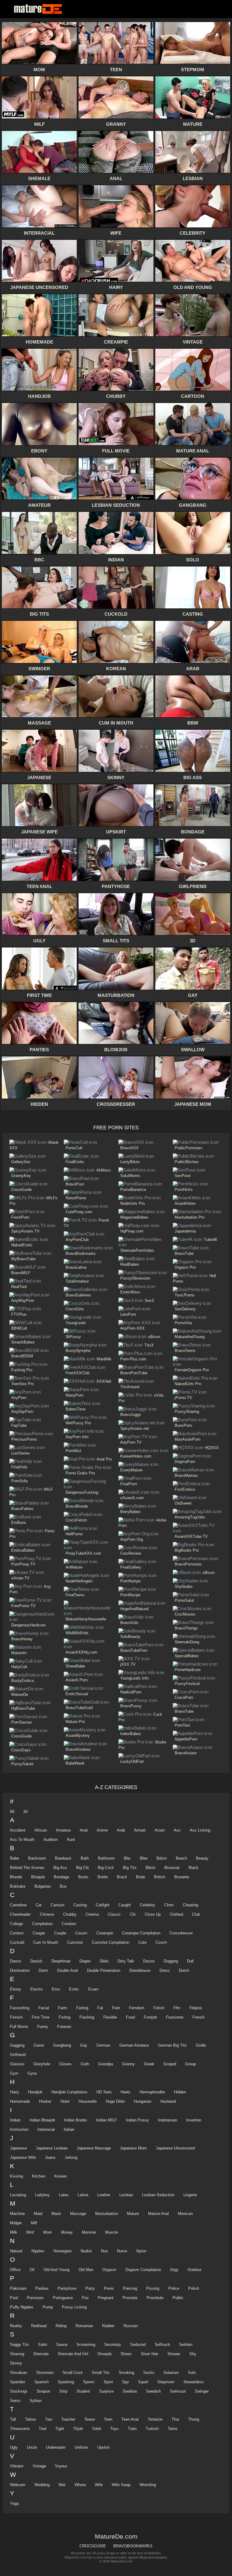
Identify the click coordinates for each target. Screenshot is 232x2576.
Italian (69, 2129)
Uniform (81, 2447)
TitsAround (130, 1387)
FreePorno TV (23, 1606)
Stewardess (194, 2382)
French (198, 2017)
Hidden (180, 2092)
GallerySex (21, 1162)
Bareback (63, 1858)
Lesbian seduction (158, 2195)
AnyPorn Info (77, 1437)
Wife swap (121, 2485)
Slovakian (19, 2373)
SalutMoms (130, 1176)
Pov (85, 2298)
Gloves (65, 2064)
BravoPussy (131, 1706)
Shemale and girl (73, 2354)
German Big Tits (172, 2045)
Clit (133, 1914)
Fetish (159, 2008)
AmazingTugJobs (190, 1517)
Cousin (81, 1933)
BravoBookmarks (81, 1253)
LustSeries (21, 1453)
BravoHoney (22, 1639)
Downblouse (140, 1970)
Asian (160, 1830)
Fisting (64, 2017)
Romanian (84, 2326)
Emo (56, 1989)
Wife (99, 2485)
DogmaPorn (185, 1462)
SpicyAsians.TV (25, 1231)
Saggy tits (19, 2344)
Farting (82, 2008)
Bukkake (18, 1886)
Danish (36, 1961)
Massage (78, 2214)
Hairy (14, 2092)
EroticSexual (77, 1694)
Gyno (32, 2073)
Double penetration (104, 1970)
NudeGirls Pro (132, 1203)
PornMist (73, 1451)
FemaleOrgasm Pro (192, 1370)
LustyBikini (130, 1162)
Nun (104, 2251)
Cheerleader (20, 1914)
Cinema (92, 1914)
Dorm (43, 1970)
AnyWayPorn (23, 1301)
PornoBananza (133, 1190)
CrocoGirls (75, 1309)
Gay (84, 2045)
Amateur (63, 1830)
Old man (86, 2270)
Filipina (196, 2008)
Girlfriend (18, 2055)
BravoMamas (186, 1475)
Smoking (126, 2373)
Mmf (30, 2232)
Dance (16, 1961)
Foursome (175, 2017)
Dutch (184, 1970)
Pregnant (106, 2298)
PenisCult (74, 1148)
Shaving (17, 2354)
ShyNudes (184, 1586)
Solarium (171, 2373)
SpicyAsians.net (135, 1428)
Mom (48, 2232)
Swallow (130, 2391)
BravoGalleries (78, 1295)
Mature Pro (75, 1722)
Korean (61, 2176)
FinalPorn (129, 1484)
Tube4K (211, 1240)
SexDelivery (185, 1309)
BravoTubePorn (134, 1650)
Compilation (42, 1924)
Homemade (20, 2101)
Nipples (38, 2251)
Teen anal (130, 2419)
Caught (125, 1905)
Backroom (37, 1858)
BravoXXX (129, 1148)
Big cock (106, 1868)
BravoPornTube (134, 1373)
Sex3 (149, 1301)
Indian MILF (106, 2120)
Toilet (97, 2429)
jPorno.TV (183, 1398)
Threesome (20, 2429)
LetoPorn (128, 1314)
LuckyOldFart (132, 1761)
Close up (153, 1914)
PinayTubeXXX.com (83, 1553)
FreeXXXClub (77, 1373)
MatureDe (20, 1694)
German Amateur (134, 2045)
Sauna (62, 2344)
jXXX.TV (128, 1664)
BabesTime (76, 1409)
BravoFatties (22, 1509)
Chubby (70, 1914)
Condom (69, 1924)
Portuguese (63, 2298)
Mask (56, 2214)
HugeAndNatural (134, 1609)
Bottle (103, 1877)
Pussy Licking (74, 2307)
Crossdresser (181, 1933)
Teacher (68, 2419)
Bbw (144, 1858)
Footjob (150, 2017)
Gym (14, 2073)
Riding (61, 2326)
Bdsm (162, 1858)
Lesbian (126, 2195)
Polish (194, 2288)
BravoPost (75, 1184)
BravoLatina (76, 1267)
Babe (14, 1858)
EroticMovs (130, 1292)
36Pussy (73, 1337)
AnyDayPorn (22, 1412)
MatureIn (19, 1653)
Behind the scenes (27, 1868)
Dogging (171, 1961)
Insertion (194, 2120)
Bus (63, 1886)
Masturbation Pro (190, 1217)
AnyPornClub (77, 1240)
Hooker (45, 2101)
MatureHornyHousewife (86, 1619)
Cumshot (75, 1942)
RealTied (19, 1287)
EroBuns (19, 1523)
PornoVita (183, 1323)
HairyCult (19, 1667)
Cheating (190, 1905)
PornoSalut (184, 1600)
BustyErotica (23, 1681)
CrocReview (131, 1553)
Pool (14, 2298)
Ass (177, 1830)
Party (90, 2288)
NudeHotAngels (79, 1581)
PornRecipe (130, 1595)
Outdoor (195, 2270)
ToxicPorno (184, 1295)
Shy (193, 2354)
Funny (43, 2027)
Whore (80, 2485)
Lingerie (190, 2195)
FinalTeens (75, 1595)
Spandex (18, 2382)
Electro (36, 1989)
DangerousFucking (82, 1492)
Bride (140, 1877)
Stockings (19, 2391)
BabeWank (75, 1763)
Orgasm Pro (185, 1267)
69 (12, 1811)
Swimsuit (178, 2391)
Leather (104, 2195)
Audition (51, 1840)
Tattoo (31, 2419)
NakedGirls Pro (188, 1384)
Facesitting (20, 2008)
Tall (13, 2419)
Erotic (74, 1989)
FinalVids (19, 1467)
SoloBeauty (130, 1637)
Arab (121, 1830)
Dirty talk (126, 1961)
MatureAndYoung (190, 1337)
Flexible (110, 2017)
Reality (16, 2326)
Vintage (39, 2466)
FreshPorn (20, 1217)
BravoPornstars (188, 1564)
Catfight (103, 1905)
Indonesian (168, 2120)
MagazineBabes (134, 1217)
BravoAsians (186, 1753)
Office (15, 2270)
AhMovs (104, 1170)
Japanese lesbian (52, 2148)
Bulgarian (43, 1886)
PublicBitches (187, 1162)
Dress (165, 1970)
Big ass (60, 1868)
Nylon (141, 2251)
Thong (194, 2419)
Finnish (16, 2017)
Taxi (49, 2419)
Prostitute (155, 2298)
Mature (133, 2214)
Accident (18, 1830)
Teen (108, 2419)
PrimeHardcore (188, 1670)
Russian (131, 2326)
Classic (114, 1914)
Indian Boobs (76, 2120)
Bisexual (172, 1868)
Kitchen (39, 2176)
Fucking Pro (22, 1370)
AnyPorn (19, 1398)
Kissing (16, 2176)
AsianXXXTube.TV (191, 1536)
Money (67, 2232)
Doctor (149, 1961)
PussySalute (22, 1764)
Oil (32, 2270)
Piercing (130, 2288)
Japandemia (185, 1231)
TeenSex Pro (23, 1384)
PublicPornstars (188, 1148)
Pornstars (35, 2298)
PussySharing (187, 1412)
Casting (80, 1905)
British (160, 1877)
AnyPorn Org (132, 1539)
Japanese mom (133, 2148)
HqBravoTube (23, 1708)
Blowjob (38, 1877)
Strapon (43, 2391)
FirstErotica (185, 1489)
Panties (42, 2288)
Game (39, 2045)
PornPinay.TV (23, 1564)
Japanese (18, 2148)
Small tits (101, 2373)
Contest (17, 1933)
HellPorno (74, 1534)
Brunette (182, 1877)
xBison (154, 1337)
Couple (60, 1933)
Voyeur (61, 2466)
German (103, 2045)
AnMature (74, 1567)
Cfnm (169, 1905)
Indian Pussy (137, 2120)
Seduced (138, 2344)
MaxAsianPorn (187, 1439)
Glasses (17, 2064)
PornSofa (19, 1481)
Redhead (39, 2326)
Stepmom (166, 2382)
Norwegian (63, 2251)
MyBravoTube (23, 1259)
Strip (63, 2391)
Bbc (127, 1858)
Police (174, 2288)
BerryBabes (130, 1512)
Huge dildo (115, 2101)
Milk (14, 2232)
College (16, 1924)
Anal (84, 1830)
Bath (85, 1858)
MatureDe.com (39, 9)
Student (83, 2391)
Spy (126, 2382)
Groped (170, 2064)
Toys (114, 2429)
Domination (20, 1970)
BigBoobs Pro (187, 1550)
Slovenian (45, 2373)
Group (190, 2064)
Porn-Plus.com (133, 1359)
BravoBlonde (77, 1506)
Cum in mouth (46, 1942)
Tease (90, 2419)
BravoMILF (21, 1273)
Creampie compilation (141, 1933)
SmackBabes (23, 1342)
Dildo (104, 1961)
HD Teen (104, 2092)
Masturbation (106, 2214)
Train (132, 2429)
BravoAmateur (78, 1749)
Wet (62, 2485)
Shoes (126, 2354)
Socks (149, 2373)
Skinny (16, 2363)
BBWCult (19, 1328)
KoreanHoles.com (136, 1456)
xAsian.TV (20, 1578)
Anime (102, 1830)
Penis (109, 2288)
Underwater (56, 2447)
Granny (128, 2064)
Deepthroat (61, 1961)
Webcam (18, 2485)
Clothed (176, 1914)
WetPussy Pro (78, 1423)
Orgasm (109, 2270)
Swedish (153, 2391)
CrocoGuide (21, 1190)
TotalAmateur (77, 1281)
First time (41, 2017)
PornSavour (21, 1722)
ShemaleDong (187, 1642)
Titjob (78, 2429)
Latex (64, 2195)
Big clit (82, 1868)
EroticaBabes (23, 1550)
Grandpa (106, 2064)
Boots (83, 1877)
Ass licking (200, 1830)
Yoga (14, 2503)
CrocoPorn (184, 1697)
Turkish (152, 2429)
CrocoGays (21, 1750)
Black (193, 1868)
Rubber (108, 2326)
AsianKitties (185, 1203)
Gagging (17, 2045)
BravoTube (184, 1253)
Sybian (36, 2401)
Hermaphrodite (152, 2092)
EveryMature (131, 1470)
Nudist (86, 2251)
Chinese (47, 1914)
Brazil (122, 1877)
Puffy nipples (22, 2307)
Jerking (71, 2157)
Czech (161, 1942)
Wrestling (148, 2485)
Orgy (174, 2270)
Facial (44, 2008)
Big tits (130, 1868)
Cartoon (58, 1905)
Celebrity (148, 1905)
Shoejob (104, 2354)
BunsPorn (183, 1425)
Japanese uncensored (175, 2148)
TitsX (149, 1345)
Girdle (201, 2045)
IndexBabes (131, 1734)
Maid (38, 2214)
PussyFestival (187, 1684)
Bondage (61, 1877)
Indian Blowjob (42, 2120)
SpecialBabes (187, 1656)
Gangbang (62, 2045)
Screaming (86, 2344)
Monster (89, 2232)
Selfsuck (162, 2344)
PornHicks (184, 1190)
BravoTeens (185, 1351)
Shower (174, 2354)
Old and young (56, 2270)
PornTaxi (182, 1725)
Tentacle (155, 2419)
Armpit (140, 1830)
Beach (181, 1858)
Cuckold (17, 1942)
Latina (83, 2195)
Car (39, 1905)
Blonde (16, 1877)
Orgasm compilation (143, 2270)
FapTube (19, 1425)
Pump (48, 2307)
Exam (93, 1989)
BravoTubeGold (79, 1708)
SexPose (183, 1176)
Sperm (89, 2382)
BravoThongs (186, 1628)
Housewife (88, 2101)
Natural (16, 2251)
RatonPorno (76, 1198)
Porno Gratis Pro (80, 1473)
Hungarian (143, 2101)
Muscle (111, 2232)
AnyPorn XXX (132, 1328)
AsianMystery (78, 1735)
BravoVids (129, 1623)
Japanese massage (94, 2148)
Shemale (41, 2354)
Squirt (143, 2382)
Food (130, 2017)
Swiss (15, 2401)
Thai (175, 2419)
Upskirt (103, 2447)
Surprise (106, 2391)
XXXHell (104, 1381)
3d (25, 1811)
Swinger (202, 2391)
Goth (85, 2064)
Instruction (19, 2129)
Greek (149, 2064)
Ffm (177, 2008)
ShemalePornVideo (137, 1250)
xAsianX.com (132, 1498)
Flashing (87, 2017)
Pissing (153, 2288)
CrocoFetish (76, 1520)
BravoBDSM (22, 1356)
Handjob (35, 2092)
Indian (15, 2120)
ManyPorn (74, 1395)
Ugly (14, 2447)
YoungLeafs (76, 1323)
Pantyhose (67, 2288)
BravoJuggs (131, 1415)
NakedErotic (22, 1245)
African (41, 1830)
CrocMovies (185, 1614)
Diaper (85, 1961)
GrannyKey (21, 1176)
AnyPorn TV (131, 1442)
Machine (17, 2214)
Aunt (71, 1840)
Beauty (202, 1858)
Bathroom (106, 1858)
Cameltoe (18, 1905)
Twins (173, 2429)
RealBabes (130, 1264)
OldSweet (183, 1503)
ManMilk (104, 1359)
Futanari (64, 2027)
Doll (190, 1961)
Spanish (42, 2382)
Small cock (73, 2373)
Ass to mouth (22, 1840)
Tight (60, 2429)
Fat (100, 2008)
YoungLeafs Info (134, 1678)
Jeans (50, 2157)
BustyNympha (78, 1351)
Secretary (113, 2344)
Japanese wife (23, 2157)
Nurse (122, 2251)
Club (196, 1914)
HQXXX (212, 1448)
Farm (63, 2008)
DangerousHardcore (28, 1625)
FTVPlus (19, 1314)
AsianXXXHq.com (81, 1652)
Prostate (130, 2298)
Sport (108, 2382)
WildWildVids (77, 1633)
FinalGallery (131, 1567)
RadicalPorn (131, 1692)
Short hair (150, 2354)
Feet (116, 2008)
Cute (142, 1942)
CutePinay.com (79, 1212)
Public (178, 2298)
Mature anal (158, 2214)
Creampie (105, 1933)
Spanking (66, 2382)
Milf (34, 2223)
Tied (42, 2429)
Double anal (68, 1970)
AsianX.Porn (77, 1680)
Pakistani (18, 2288)
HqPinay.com (132, 1231)
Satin (43, 2344)
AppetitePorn (186, 1739)
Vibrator (17, 2466)
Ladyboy (42, 2195)
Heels (126, 2092)
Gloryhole (42, 2064)
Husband (168, 2101)
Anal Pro (104, 1459)
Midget (16, 2223)
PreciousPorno (24, 1439)
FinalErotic (75, 1162)
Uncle (32, 2447)
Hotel (65, 2101)
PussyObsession (135, 1278)
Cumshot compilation (111, 1942)
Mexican (185, 2214)
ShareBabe (75, 1666)
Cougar (39, 1933)
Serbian (186, 2344)
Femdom (137, 2008)
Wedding (42, 2485)
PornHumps (130, 1581)
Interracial (46, 2129)
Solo (192, 2373)
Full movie (19, 2027)
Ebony (16, 1989)
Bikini (150, 1868)
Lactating (18, 2195)
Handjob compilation (69, 2092)
